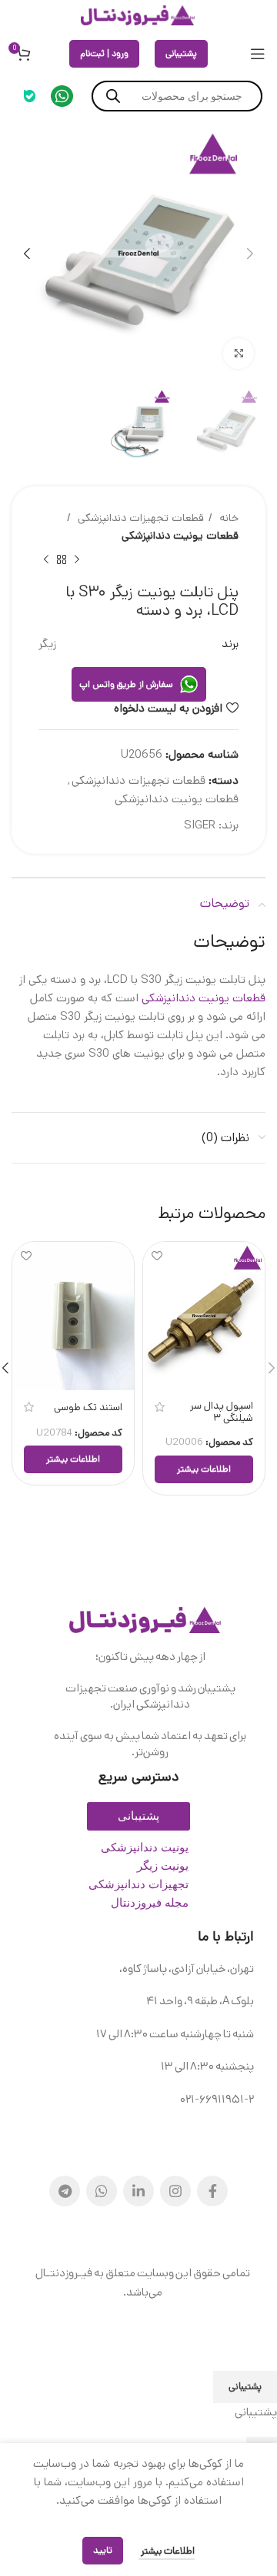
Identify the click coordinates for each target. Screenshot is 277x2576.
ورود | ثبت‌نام (104, 53)
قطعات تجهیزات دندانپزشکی (139, 518)
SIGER (200, 825)
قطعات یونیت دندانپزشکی (180, 536)
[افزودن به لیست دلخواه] (157, 1255)
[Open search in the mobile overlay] (177, 96)
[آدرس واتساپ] (102, 2191)
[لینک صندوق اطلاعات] (62, 96)
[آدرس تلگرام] (65, 2191)
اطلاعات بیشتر (167, 2551)
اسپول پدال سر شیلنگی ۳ (222, 1412)
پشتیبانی (181, 53)
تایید (103, 2550)
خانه (227, 518)
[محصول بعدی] (46, 560)
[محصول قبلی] (77, 560)
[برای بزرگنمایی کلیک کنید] (239, 354)
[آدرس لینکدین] (138, 2191)
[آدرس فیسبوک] (212, 2191)
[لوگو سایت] (138, 15)
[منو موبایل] (258, 54)
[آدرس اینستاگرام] (175, 2191)
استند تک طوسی (88, 1407)
